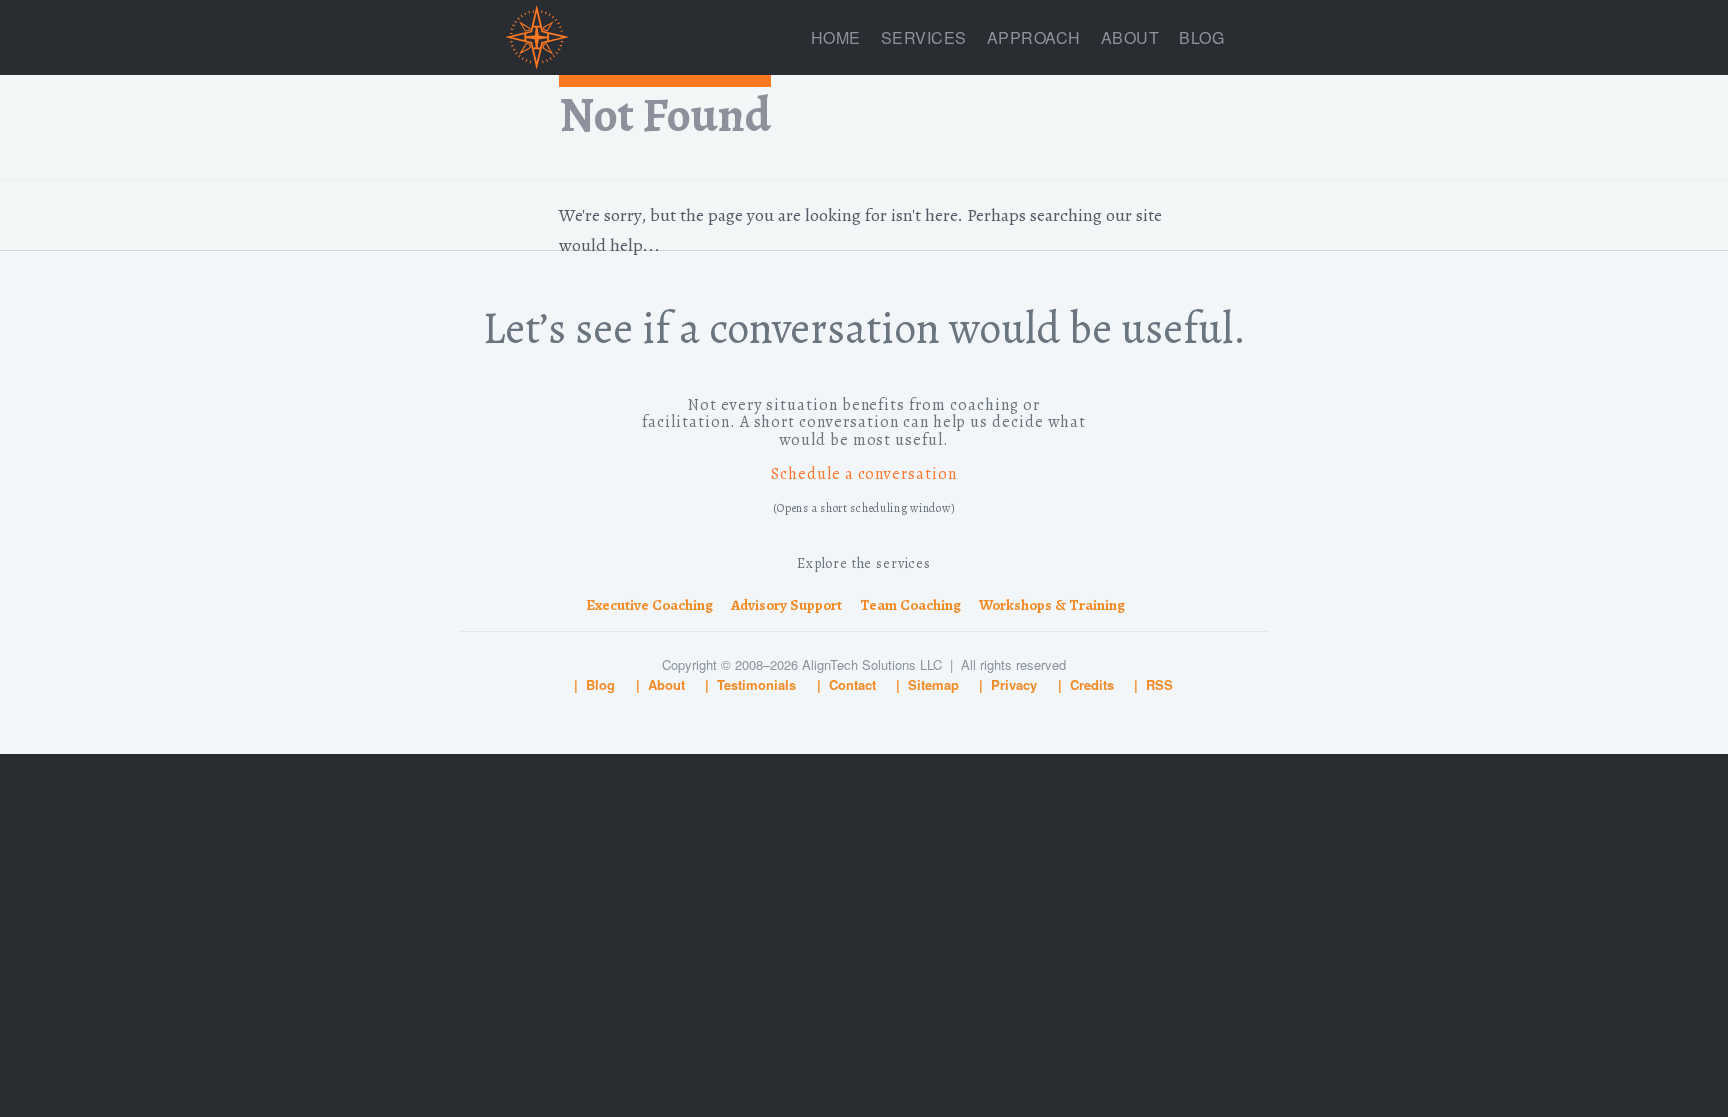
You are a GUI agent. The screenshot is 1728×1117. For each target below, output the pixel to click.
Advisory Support (786, 605)
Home (836, 37)
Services (924, 37)
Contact (852, 684)
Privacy (1014, 684)
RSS (1159, 684)
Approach (1034, 37)
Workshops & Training (1052, 605)
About (1130, 37)
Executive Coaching (649, 605)
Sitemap (933, 684)
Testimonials (756, 684)
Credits (1092, 684)
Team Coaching (910, 605)
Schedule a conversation (864, 474)
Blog (1201, 37)
